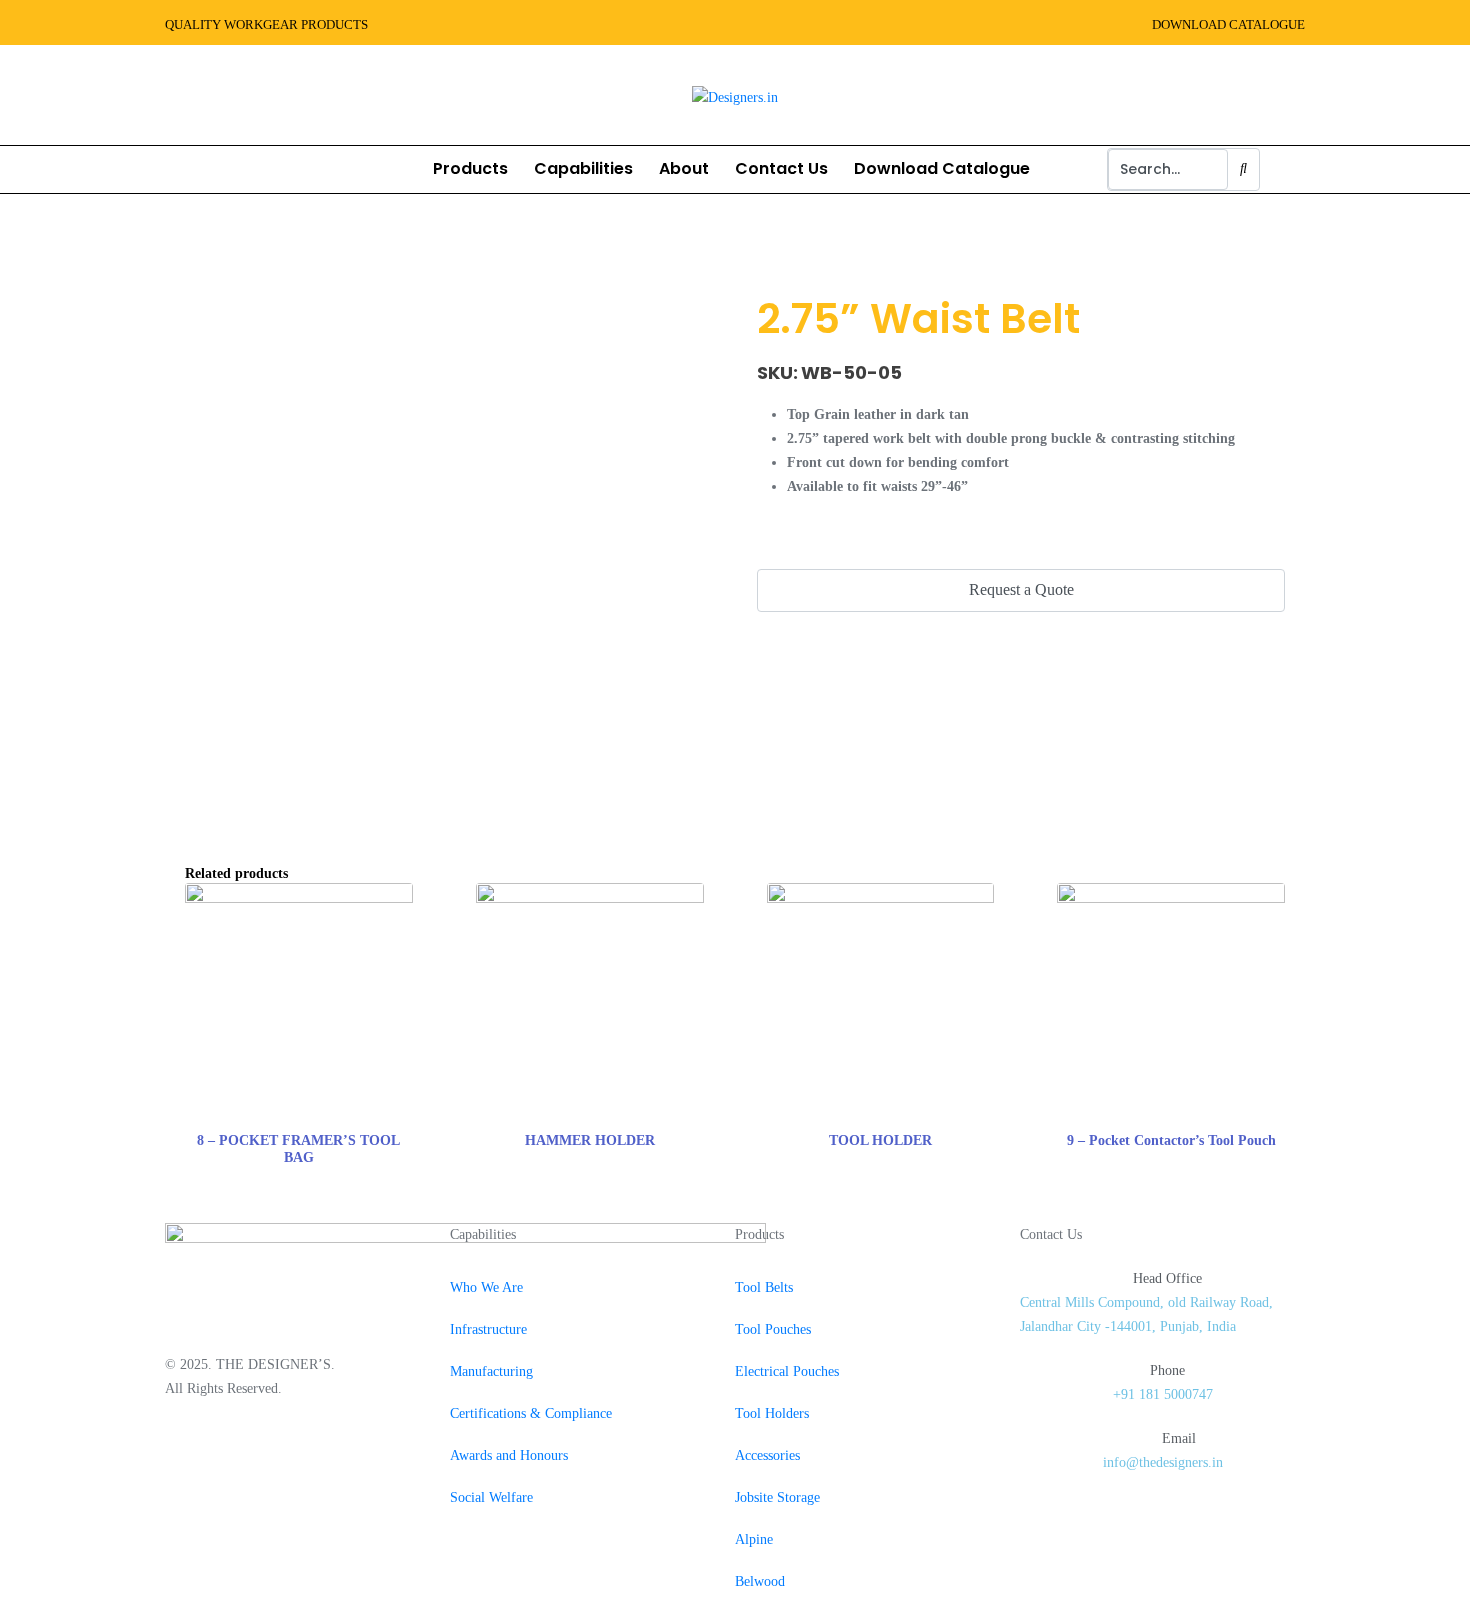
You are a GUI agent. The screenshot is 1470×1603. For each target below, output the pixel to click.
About (684, 168)
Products (470, 168)
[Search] (1243, 169)
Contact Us (781, 168)
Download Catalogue (942, 168)
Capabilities (583, 168)
